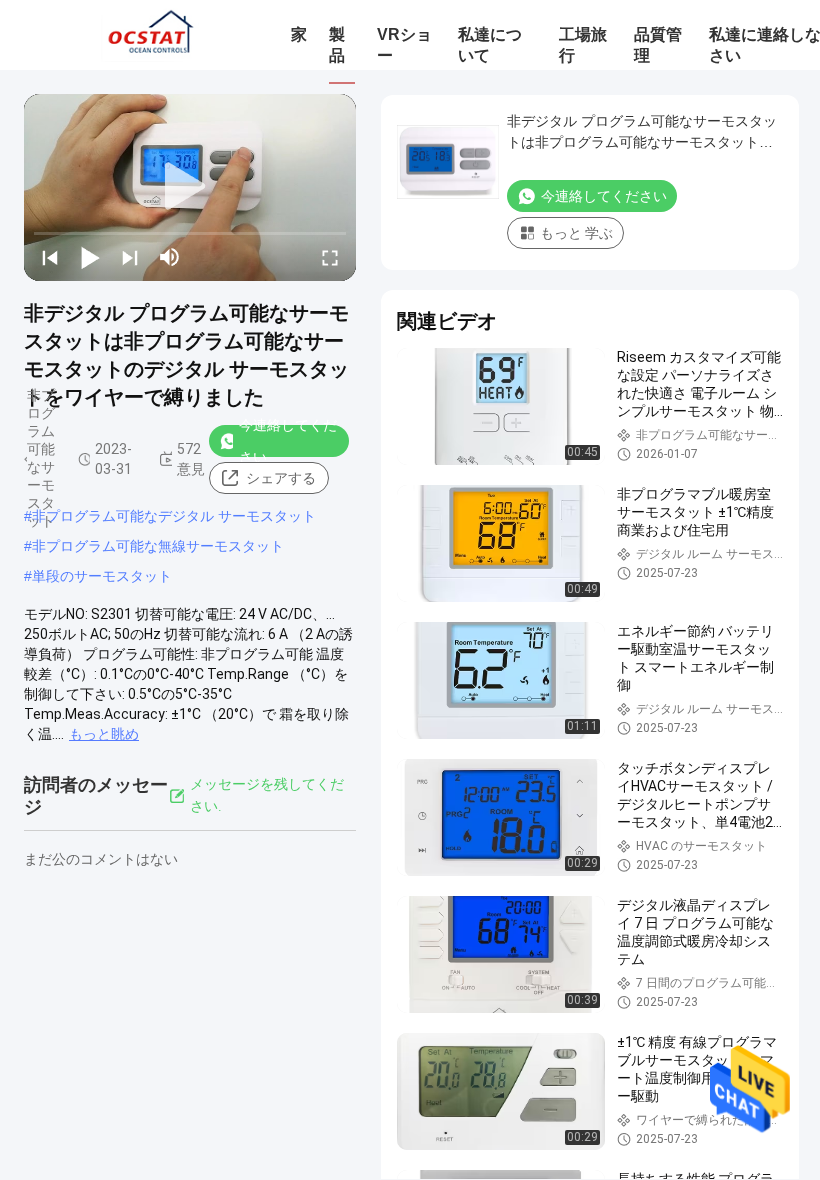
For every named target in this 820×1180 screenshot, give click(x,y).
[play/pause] (90, 257)
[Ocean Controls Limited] (147, 35)
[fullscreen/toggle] (330, 257)
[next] (130, 257)
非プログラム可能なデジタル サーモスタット (174, 516)
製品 (337, 45)
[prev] (50, 257)
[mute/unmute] (170, 257)
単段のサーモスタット (102, 576)
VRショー (404, 45)
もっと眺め (104, 734)
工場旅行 (583, 45)
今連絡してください (288, 441)
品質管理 (658, 45)
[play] (190, 187)
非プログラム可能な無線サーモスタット (158, 546)
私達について (490, 45)
